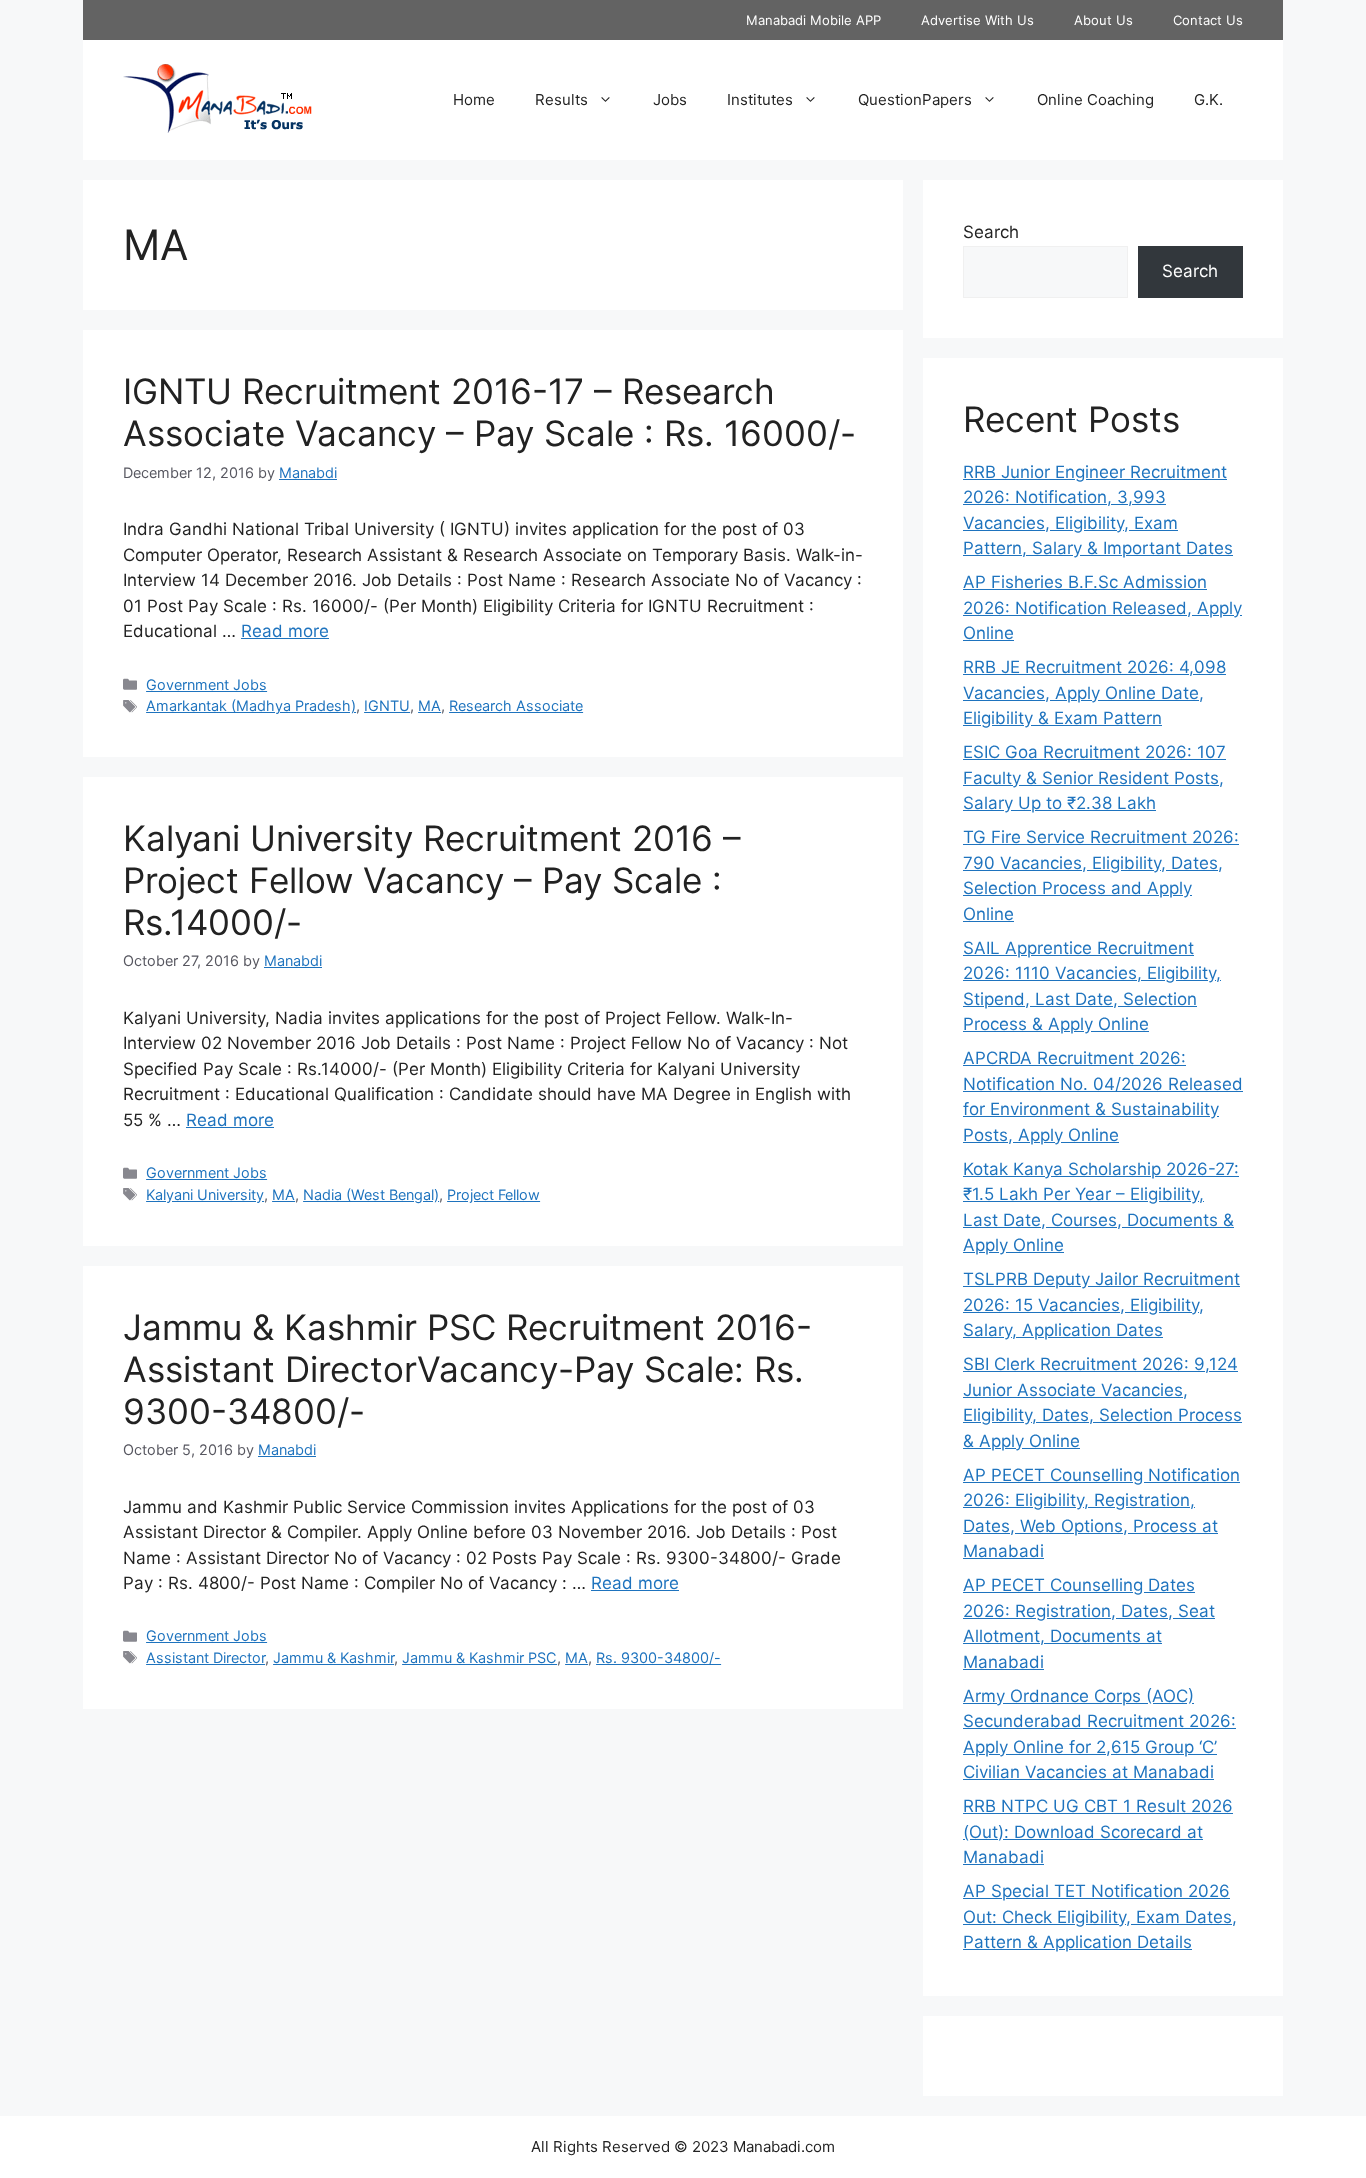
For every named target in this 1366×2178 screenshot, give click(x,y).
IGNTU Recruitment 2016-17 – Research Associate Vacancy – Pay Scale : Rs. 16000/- (489, 412)
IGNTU (387, 705)
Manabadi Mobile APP (813, 20)
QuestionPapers (915, 99)
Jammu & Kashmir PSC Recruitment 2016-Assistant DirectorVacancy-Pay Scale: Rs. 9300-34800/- (467, 1369)
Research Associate (516, 705)
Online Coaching (1095, 99)
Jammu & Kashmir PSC (479, 1657)
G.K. (1208, 99)
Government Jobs (206, 684)
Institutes (760, 99)
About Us (1103, 20)
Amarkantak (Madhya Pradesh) (251, 705)
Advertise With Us (977, 20)
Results (561, 99)
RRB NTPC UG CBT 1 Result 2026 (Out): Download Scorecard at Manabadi (1098, 1831)
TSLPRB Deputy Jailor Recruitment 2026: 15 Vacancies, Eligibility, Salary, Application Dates (1101, 1304)
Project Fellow (493, 1194)
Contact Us (1208, 20)
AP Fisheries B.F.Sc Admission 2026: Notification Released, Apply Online (1102, 607)
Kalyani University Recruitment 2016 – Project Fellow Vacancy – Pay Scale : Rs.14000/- (432, 880)
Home (474, 99)
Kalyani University (205, 1194)
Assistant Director (205, 1657)
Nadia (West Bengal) (371, 1194)
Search (991, 232)
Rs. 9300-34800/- (658, 1657)
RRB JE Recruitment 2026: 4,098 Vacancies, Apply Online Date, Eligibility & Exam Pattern (1094, 692)
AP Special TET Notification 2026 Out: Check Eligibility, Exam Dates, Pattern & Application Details (1100, 1916)
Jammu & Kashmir (333, 1657)
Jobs (670, 99)
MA (429, 705)
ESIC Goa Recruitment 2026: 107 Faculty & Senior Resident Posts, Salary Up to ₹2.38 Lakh (1094, 777)
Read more (285, 631)
